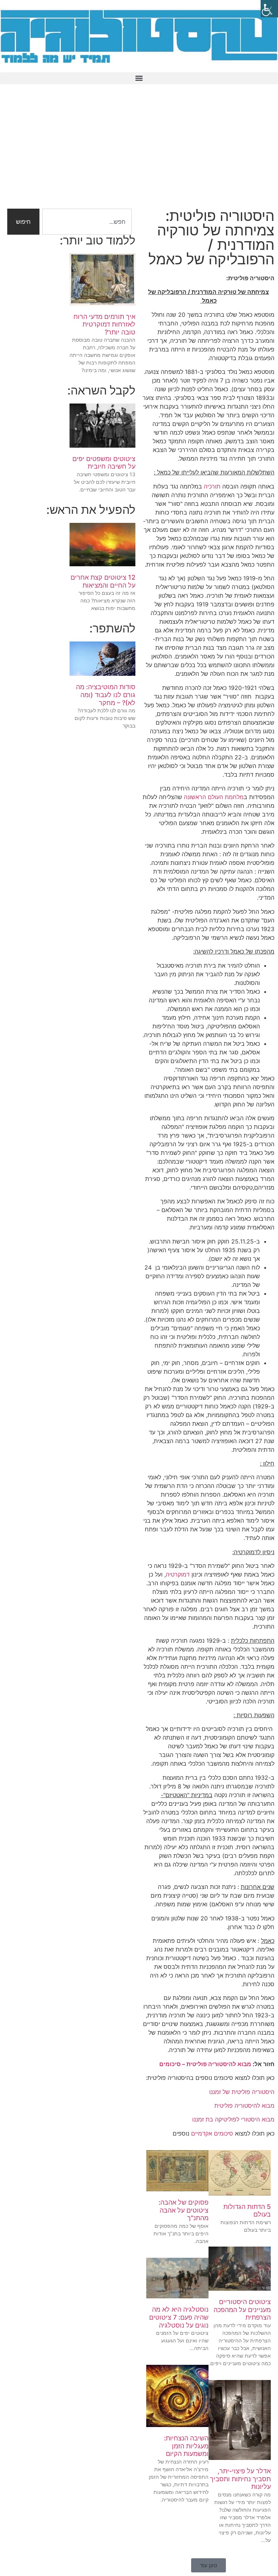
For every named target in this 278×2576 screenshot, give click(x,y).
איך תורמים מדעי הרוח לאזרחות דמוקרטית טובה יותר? (104, 324)
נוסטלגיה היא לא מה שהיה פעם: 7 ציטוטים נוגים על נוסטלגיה (179, 2317)
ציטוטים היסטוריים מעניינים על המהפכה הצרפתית (242, 2310)
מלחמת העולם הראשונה (214, 797)
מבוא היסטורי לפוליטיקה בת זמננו (233, 2119)
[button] (139, 78)
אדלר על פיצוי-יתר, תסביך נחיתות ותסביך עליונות (240, 2479)
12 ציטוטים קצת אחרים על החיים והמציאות (103, 581)
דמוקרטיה (178, 1574)
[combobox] (87, 222)
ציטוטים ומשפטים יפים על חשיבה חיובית (104, 463)
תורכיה (212, 486)
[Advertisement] (139, 151)
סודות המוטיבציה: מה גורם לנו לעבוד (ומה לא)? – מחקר (106, 695)
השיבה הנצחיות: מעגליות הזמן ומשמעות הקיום (186, 2446)
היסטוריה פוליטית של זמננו (242, 2092)
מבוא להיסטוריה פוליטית (244, 2106)
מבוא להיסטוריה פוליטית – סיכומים (205, 2064)
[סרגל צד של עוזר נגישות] (269, 9)
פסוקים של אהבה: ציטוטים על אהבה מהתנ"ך (184, 2210)
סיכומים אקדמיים (212, 2133)
